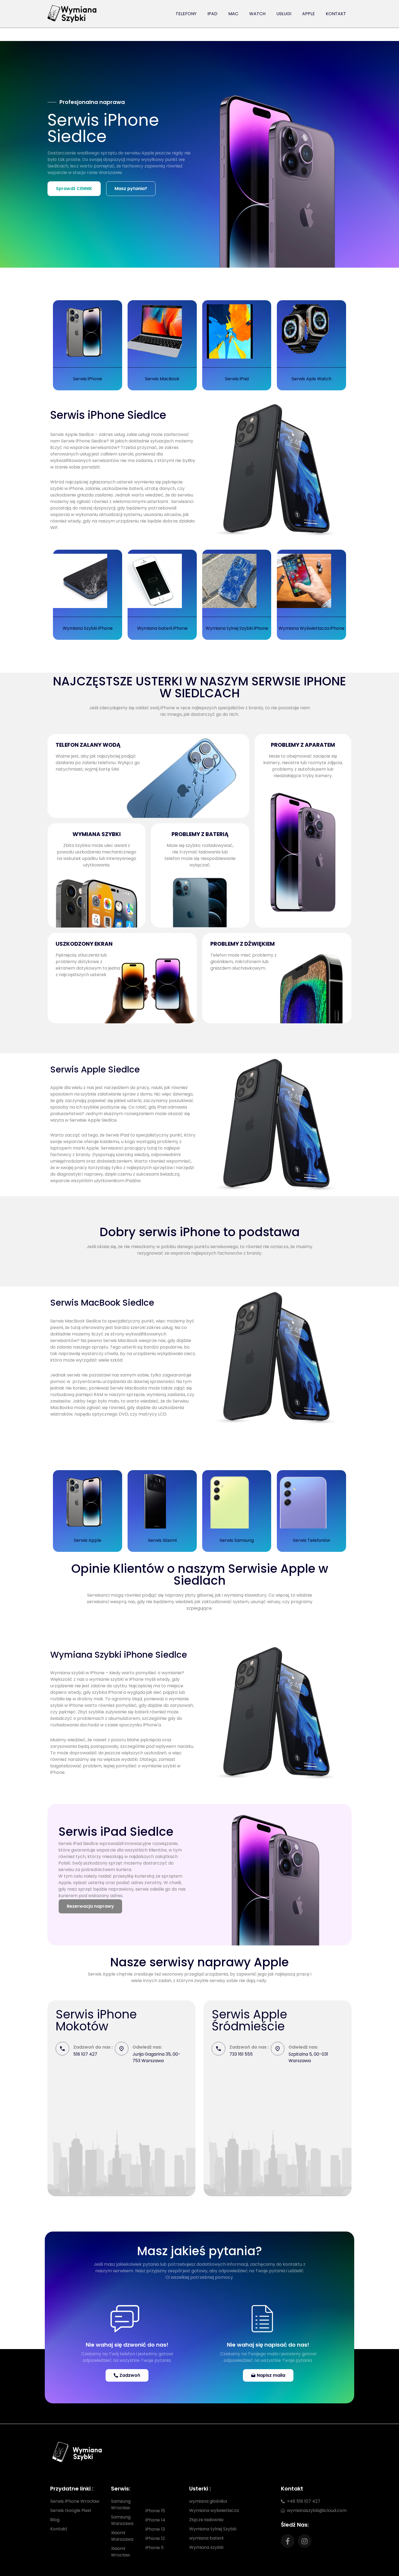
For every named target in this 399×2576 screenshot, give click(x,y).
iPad (212, 14)
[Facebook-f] (288, 2541)
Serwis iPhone (88, 379)
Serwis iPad (237, 379)
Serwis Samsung (237, 1540)
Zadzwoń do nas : (93, 2047)
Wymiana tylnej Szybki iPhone (237, 628)
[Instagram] (305, 2541)
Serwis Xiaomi (162, 1540)
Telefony (186, 14)
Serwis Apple (88, 1540)
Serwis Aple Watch (311, 379)
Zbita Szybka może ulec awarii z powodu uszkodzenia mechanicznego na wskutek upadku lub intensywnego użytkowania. (96, 855)
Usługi (284, 14)
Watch (257, 14)
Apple (308, 14)
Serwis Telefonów (311, 1540)
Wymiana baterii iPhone (162, 628)
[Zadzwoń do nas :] (62, 2049)
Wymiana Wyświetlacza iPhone (311, 628)
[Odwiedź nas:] (122, 2049)
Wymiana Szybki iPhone (88, 628)
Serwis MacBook (162, 379)
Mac (233, 14)
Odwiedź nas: (147, 2047)
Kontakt (336, 14)
